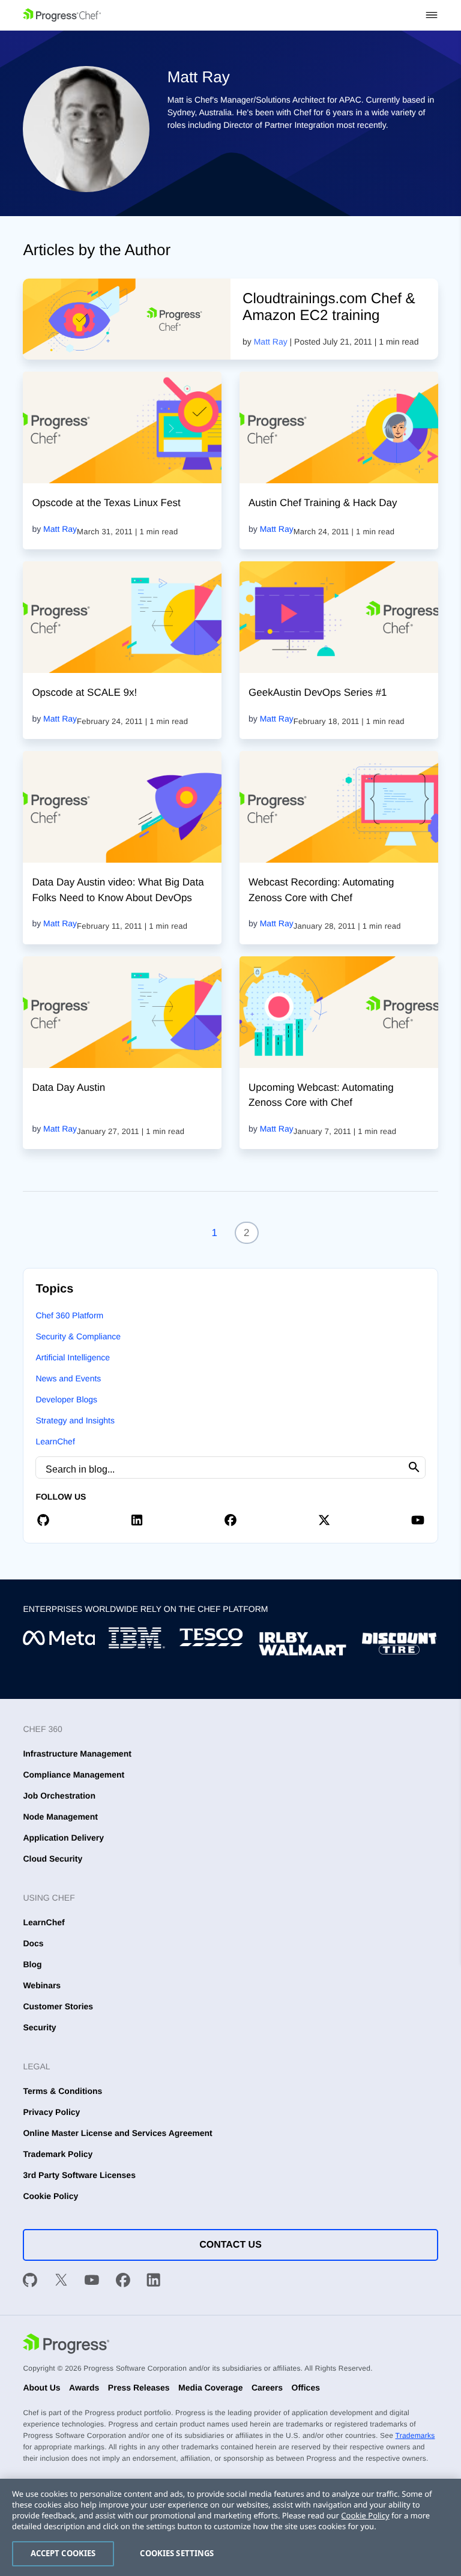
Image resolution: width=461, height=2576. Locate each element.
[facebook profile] (230, 1520)
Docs (33, 1943)
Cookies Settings (177, 2553)
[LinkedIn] (154, 2282)
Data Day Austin (68, 1087)
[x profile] (324, 1520)
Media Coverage (210, 2387)
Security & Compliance (78, 1336)
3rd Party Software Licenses (79, 2175)
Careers (267, 2387)
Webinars (42, 1985)
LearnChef (55, 1441)
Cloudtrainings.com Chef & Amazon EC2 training (329, 307)
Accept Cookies (63, 2553)
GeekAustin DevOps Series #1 (318, 692)
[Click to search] (414, 1467)
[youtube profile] (418, 1520)
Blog (32, 1964)
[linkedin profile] (137, 1520)
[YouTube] (92, 2282)
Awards (84, 2387)
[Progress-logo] (66, 2345)
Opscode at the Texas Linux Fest (106, 503)
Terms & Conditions (62, 2091)
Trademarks (415, 2436)
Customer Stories (58, 2006)
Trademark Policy (58, 2154)
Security (39, 2027)
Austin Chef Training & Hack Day (323, 503)
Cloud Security (53, 1859)
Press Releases (139, 2387)
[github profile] (43, 1520)
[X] (61, 2282)
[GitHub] (30, 2282)
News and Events (68, 1378)
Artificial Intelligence (73, 1357)
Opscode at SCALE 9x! (84, 692)
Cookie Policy (50, 2196)
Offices (306, 2387)
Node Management (60, 1817)
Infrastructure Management (77, 1754)
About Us (41, 2387)
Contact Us (230, 2245)
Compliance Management (74, 1775)
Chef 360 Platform (69, 1315)
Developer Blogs (66, 1399)
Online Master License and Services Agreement (117, 2133)
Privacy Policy (51, 2112)
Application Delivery (63, 1838)
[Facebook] (123, 2282)
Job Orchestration (59, 1796)
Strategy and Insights (75, 1420)
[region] (230, 2527)
